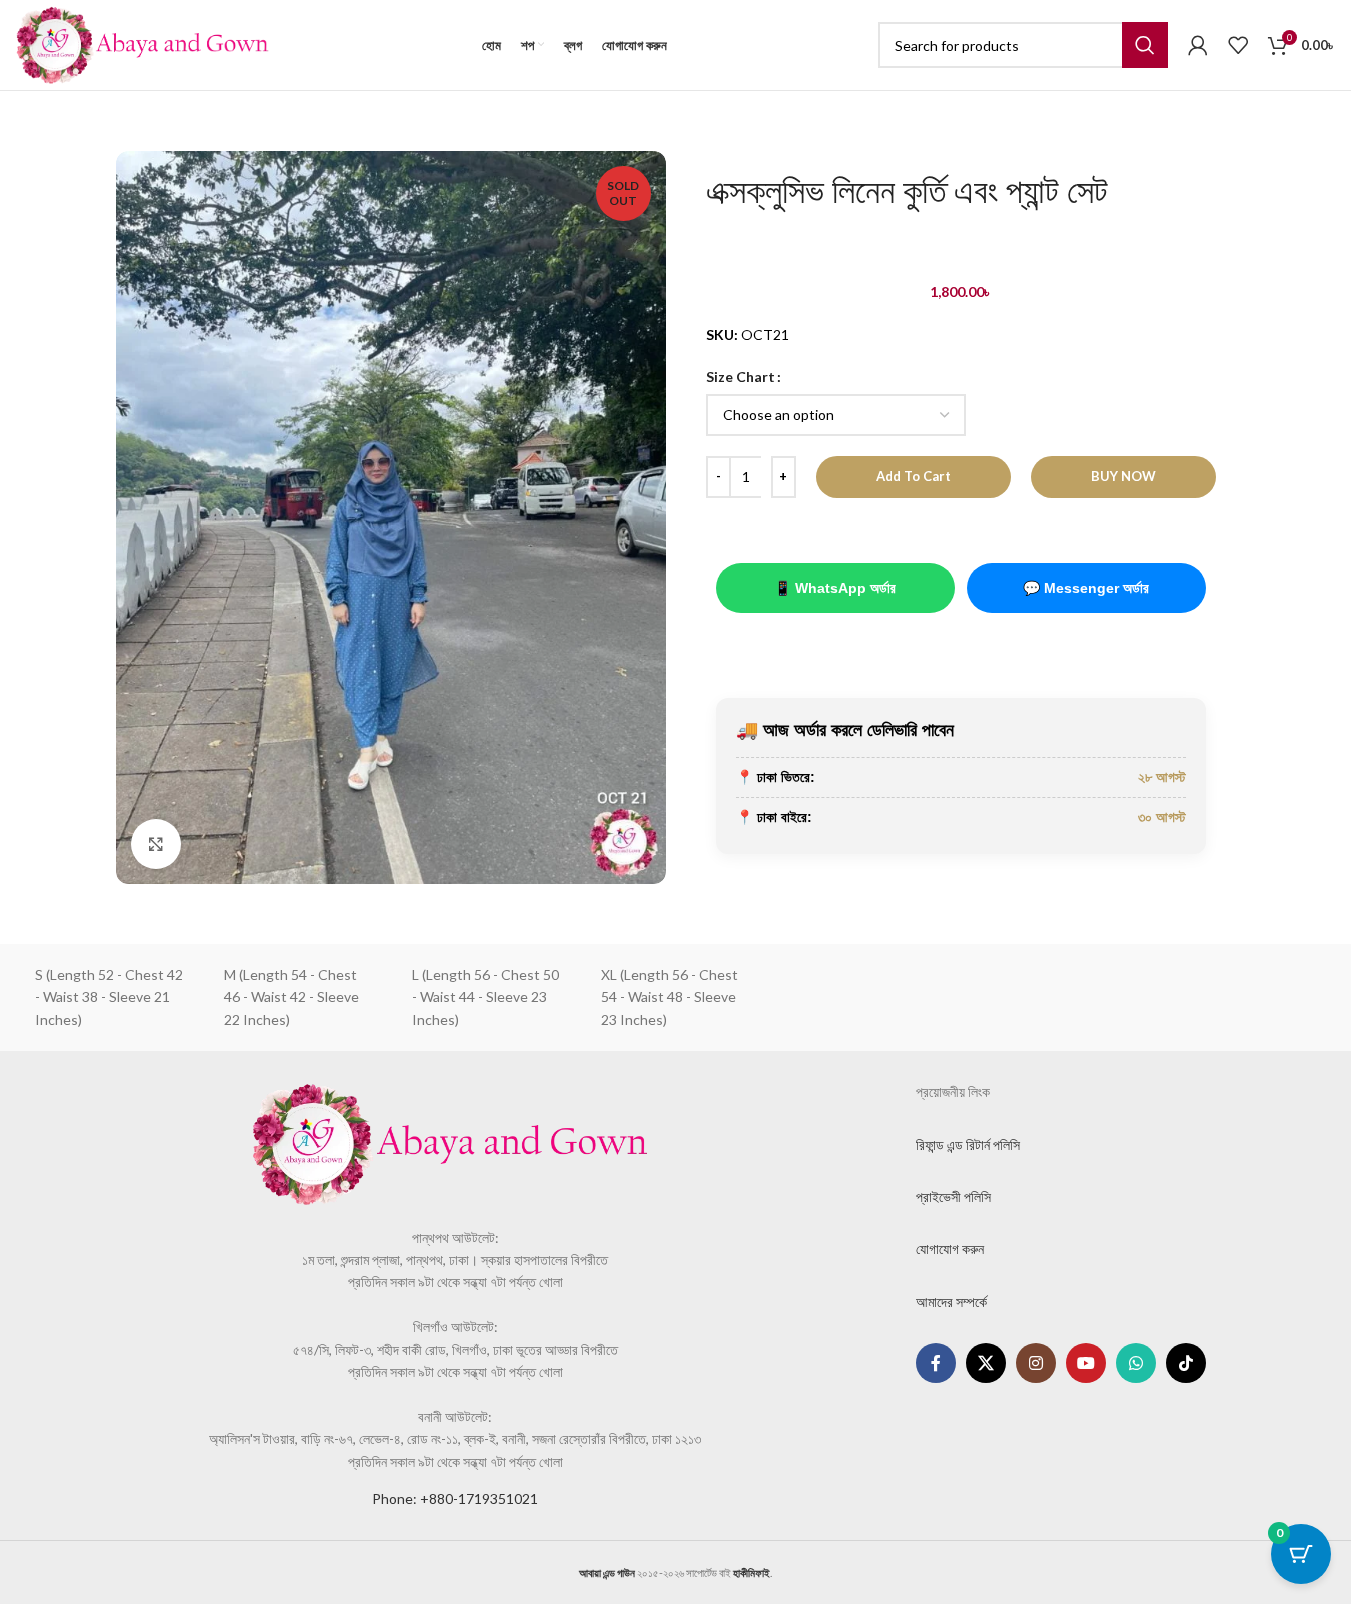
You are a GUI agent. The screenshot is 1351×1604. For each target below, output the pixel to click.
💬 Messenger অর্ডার (1086, 588)
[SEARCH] (1145, 45)
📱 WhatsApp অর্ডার (835, 588)
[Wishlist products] (1238, 45)
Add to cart (913, 476)
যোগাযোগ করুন (950, 1248)
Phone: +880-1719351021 (455, 1498)
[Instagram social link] (1036, 1363)
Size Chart (740, 376)
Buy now (1123, 476)
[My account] (1198, 45)
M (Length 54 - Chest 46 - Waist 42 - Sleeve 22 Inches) (291, 997)
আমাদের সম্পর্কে (951, 1301)
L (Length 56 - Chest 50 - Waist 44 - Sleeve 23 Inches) (485, 997)
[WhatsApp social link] (1136, 1363)
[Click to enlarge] (156, 844)
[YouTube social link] (1086, 1363)
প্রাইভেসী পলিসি (953, 1196)
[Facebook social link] (936, 1363)
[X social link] (986, 1363)
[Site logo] (142, 43)
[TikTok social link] (1186, 1363)
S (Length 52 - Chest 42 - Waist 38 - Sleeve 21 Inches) (109, 997)
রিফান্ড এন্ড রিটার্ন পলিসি (968, 1144)
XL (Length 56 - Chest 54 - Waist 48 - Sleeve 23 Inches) (669, 997)
